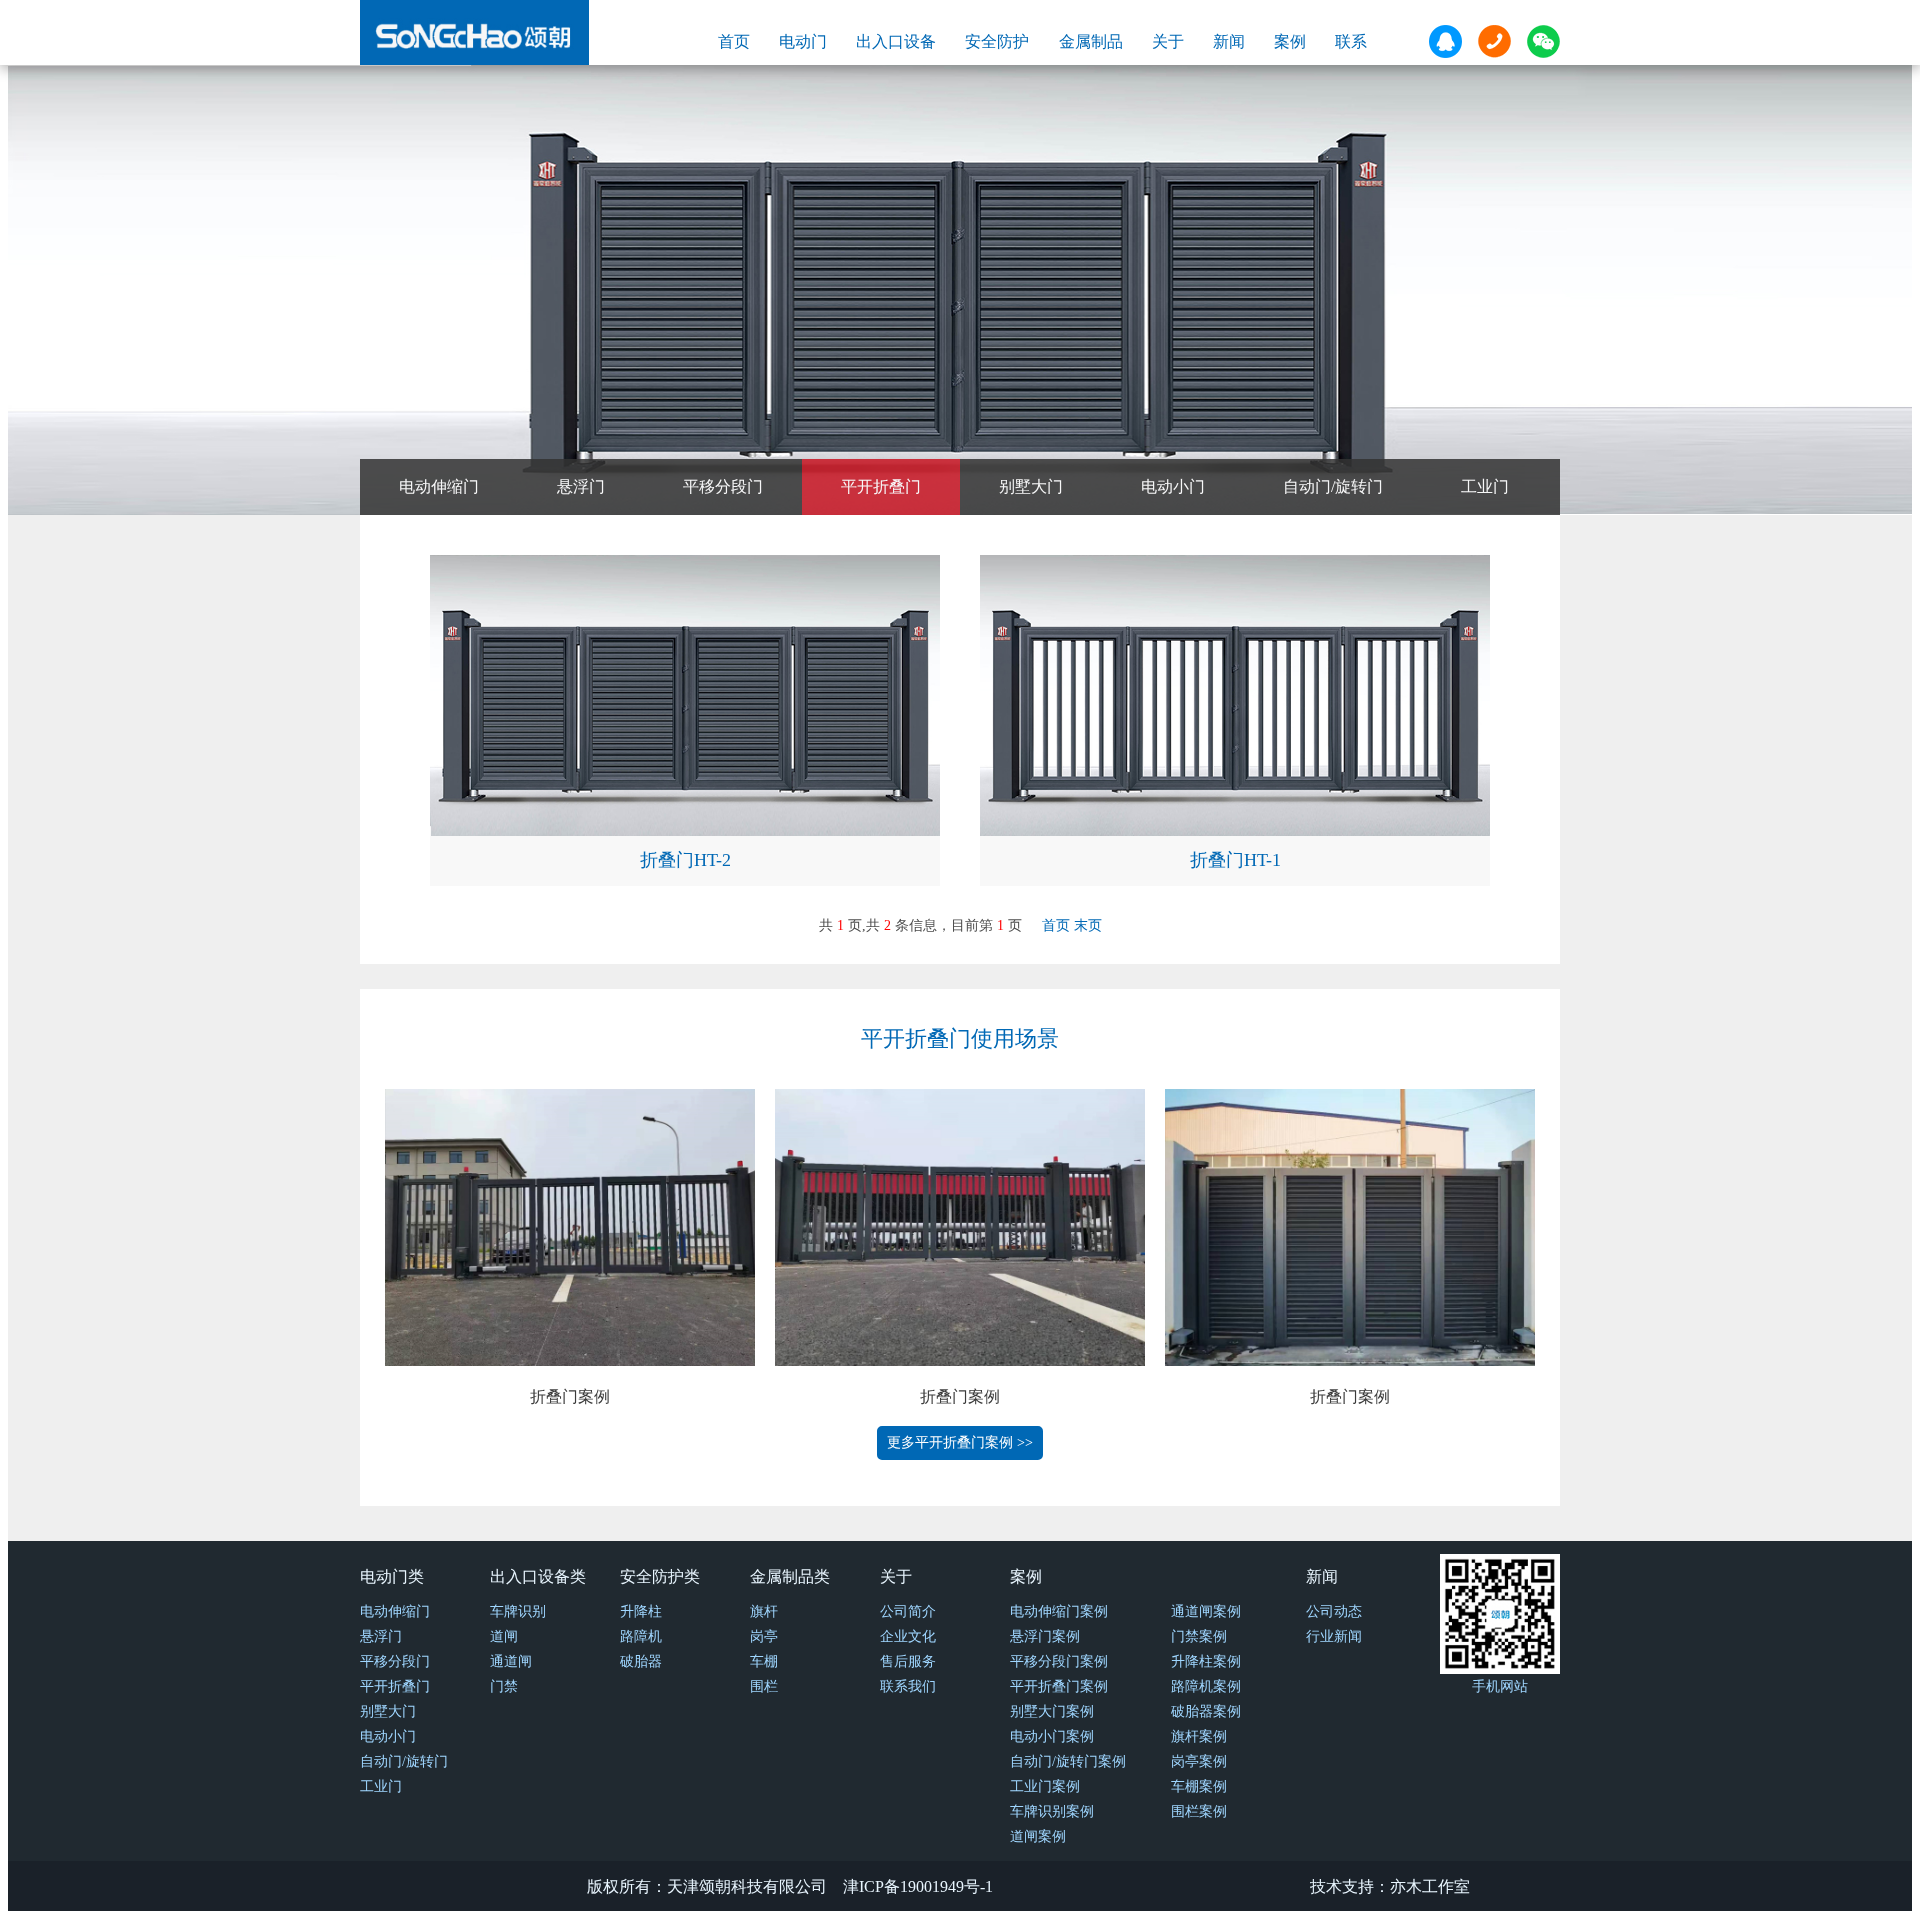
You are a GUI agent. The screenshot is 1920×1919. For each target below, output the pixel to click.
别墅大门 (1031, 486)
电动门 (803, 41)
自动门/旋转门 (1333, 486)
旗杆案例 (1199, 1736)
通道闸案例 (1206, 1611)
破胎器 (641, 1661)
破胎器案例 (1206, 1711)
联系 (1351, 41)
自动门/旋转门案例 (1068, 1761)
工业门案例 (1045, 1786)
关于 (1168, 41)
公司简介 (908, 1611)
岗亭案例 (1199, 1761)
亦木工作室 (1430, 1886)
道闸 (504, 1636)
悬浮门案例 (1045, 1636)
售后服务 (908, 1661)
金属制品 (1091, 41)
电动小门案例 (1052, 1736)
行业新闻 (1334, 1636)
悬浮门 (581, 486)
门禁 (504, 1686)
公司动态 (1334, 1611)
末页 (1088, 925)
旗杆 (764, 1611)
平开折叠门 (881, 486)
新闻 (1229, 41)
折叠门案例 (570, 1396)
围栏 (764, 1686)
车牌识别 (518, 1611)
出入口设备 (896, 41)
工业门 (1485, 486)
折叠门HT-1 (1235, 860)
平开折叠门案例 (1059, 1686)
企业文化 (908, 1636)
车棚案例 (1199, 1786)
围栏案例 (1199, 1811)
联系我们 (908, 1686)
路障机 (641, 1636)
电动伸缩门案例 (1059, 1611)
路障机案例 (1206, 1686)
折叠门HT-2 (685, 860)
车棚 (764, 1661)
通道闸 (511, 1661)
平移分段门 (723, 486)
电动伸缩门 (439, 486)
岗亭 (764, 1636)
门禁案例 (1199, 1636)
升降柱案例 (1206, 1661)
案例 (1290, 41)
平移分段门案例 (1059, 1661)
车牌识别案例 (1052, 1811)
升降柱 (641, 1611)
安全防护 (997, 41)
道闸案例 (1038, 1836)
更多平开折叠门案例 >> (960, 1442)
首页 (734, 41)
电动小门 (1173, 486)
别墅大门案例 (1052, 1711)
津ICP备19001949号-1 (918, 1886)
